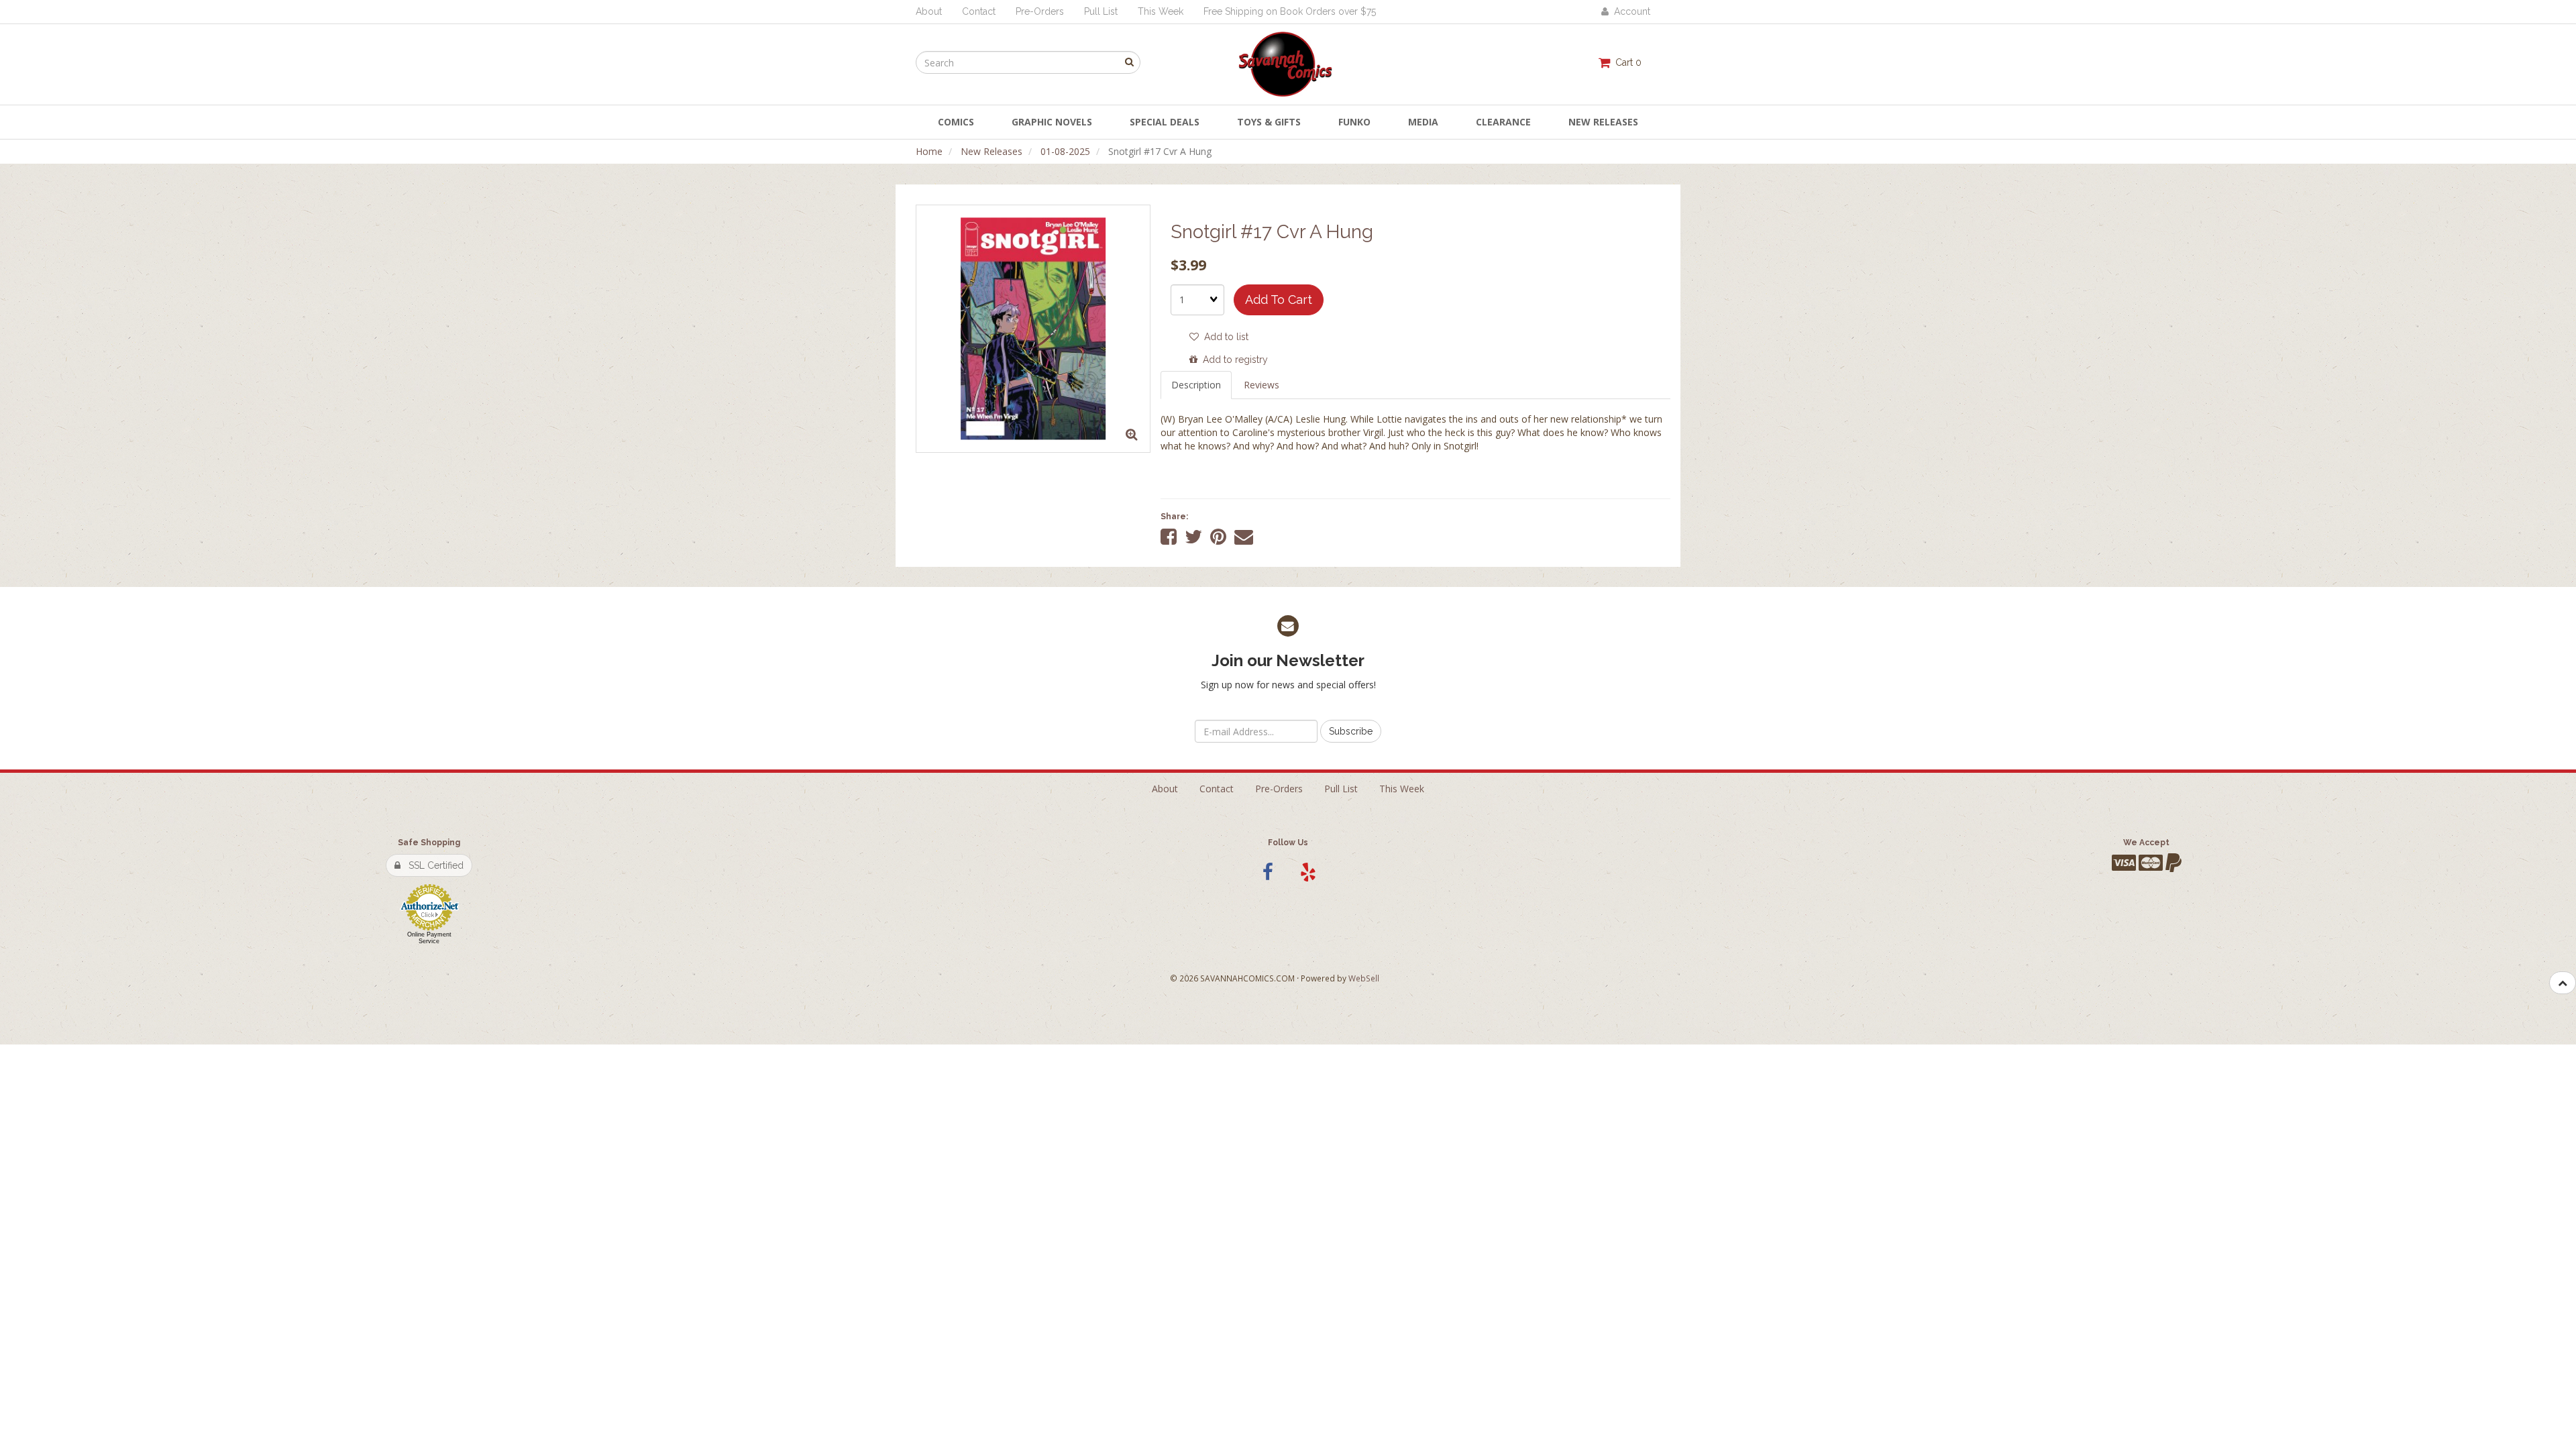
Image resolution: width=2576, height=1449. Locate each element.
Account (1629, 11)
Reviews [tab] (1262, 385)
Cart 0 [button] (1626, 62)
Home (929, 151)
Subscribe (1351, 731)
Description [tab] (1196, 385)
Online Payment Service (429, 938)
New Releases (991, 151)
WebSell (1364, 978)
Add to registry (1233, 360)
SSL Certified (432, 865)
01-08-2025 (1065, 151)
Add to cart (1279, 300)
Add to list (1224, 337)
